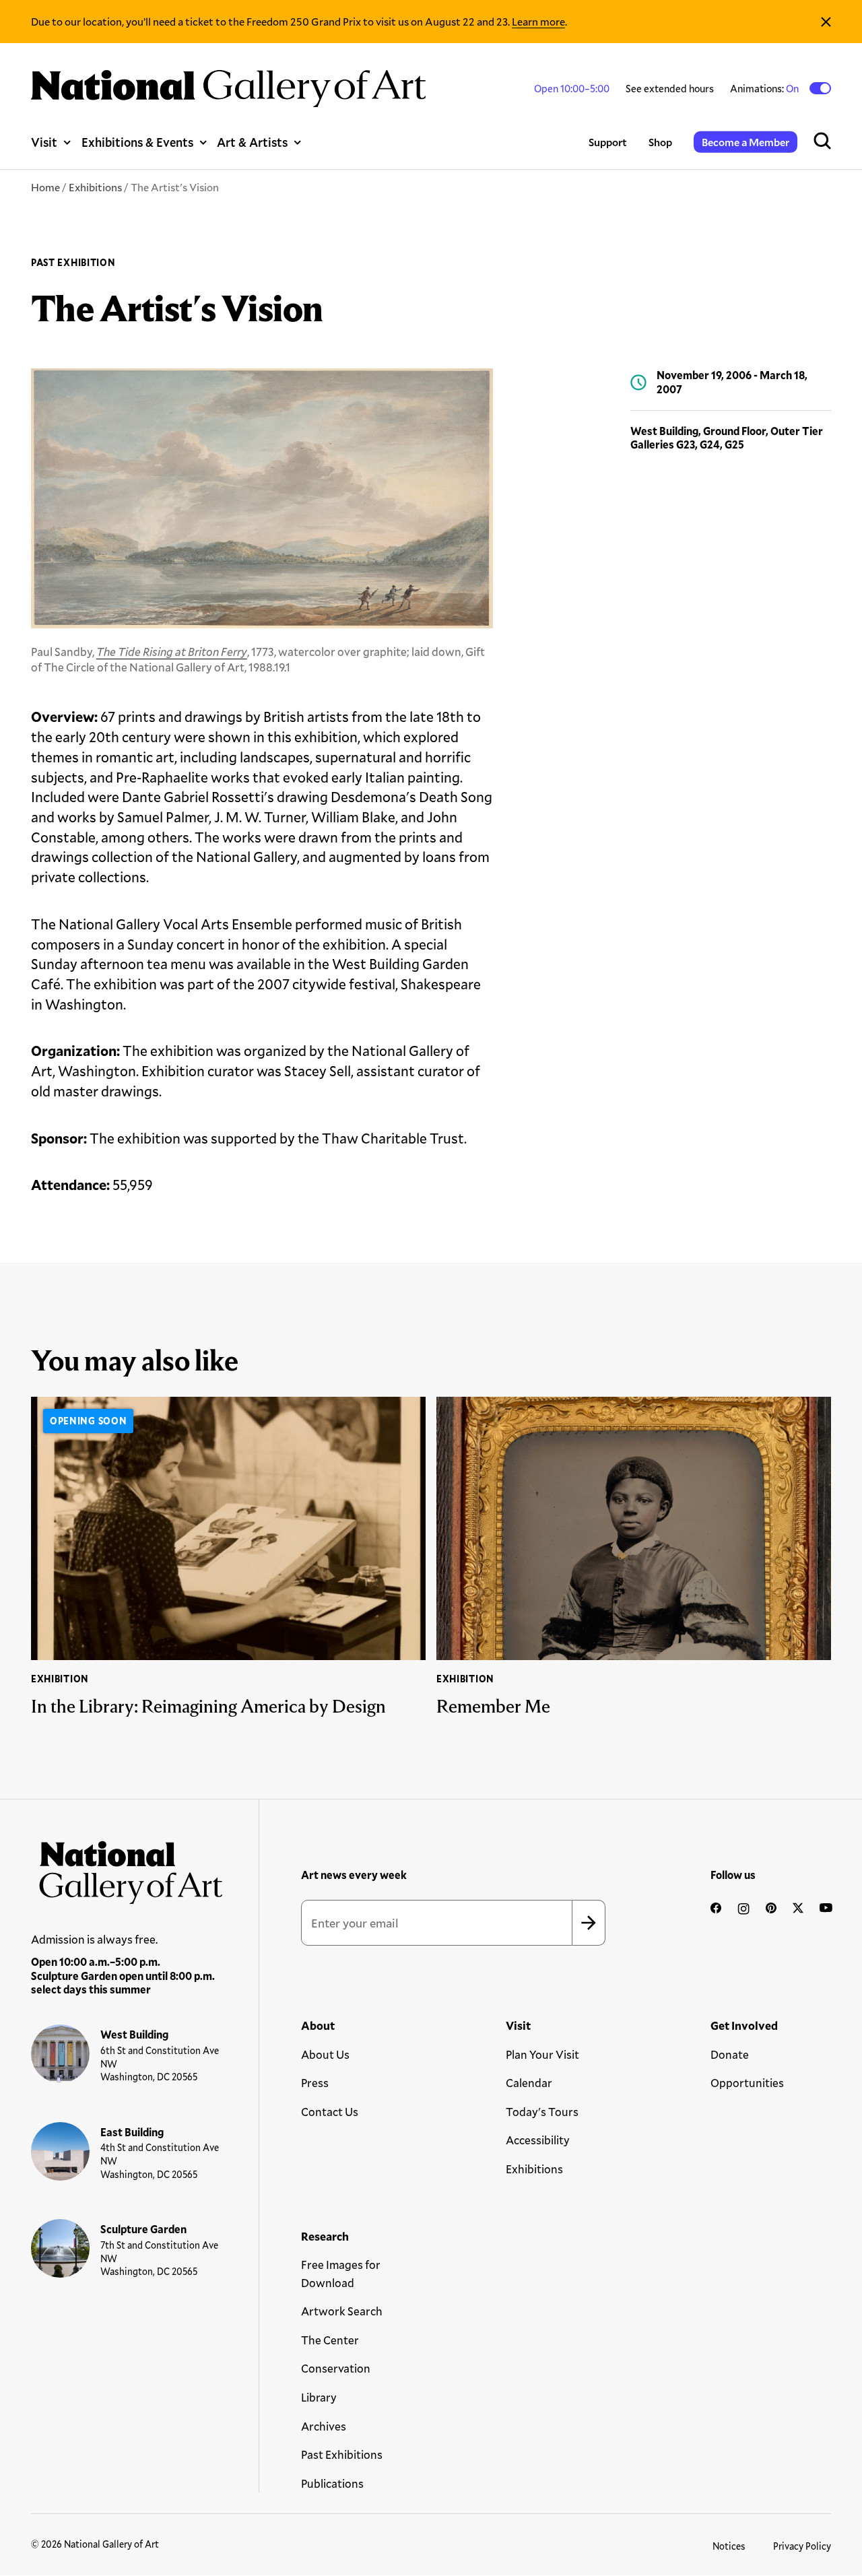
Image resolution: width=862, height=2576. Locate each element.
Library (319, 2397)
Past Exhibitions (342, 2454)
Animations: (765, 88)
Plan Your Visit (542, 2054)
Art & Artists (252, 142)
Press (315, 2083)
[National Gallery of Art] (127, 1868)
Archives (324, 2426)
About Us (325, 2054)
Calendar (529, 2083)
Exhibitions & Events (137, 142)
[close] (826, 22)
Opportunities (747, 2083)
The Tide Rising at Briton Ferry (172, 652)
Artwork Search (342, 2311)
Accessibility (538, 2140)
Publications (332, 2483)
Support (608, 142)
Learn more (538, 21)
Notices (729, 2546)
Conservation (336, 2368)
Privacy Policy (802, 2546)
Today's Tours (542, 2112)
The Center (330, 2340)
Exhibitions (95, 187)
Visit (44, 142)
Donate (730, 2054)
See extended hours (670, 88)
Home (45, 187)
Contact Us (330, 2112)
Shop (660, 142)
